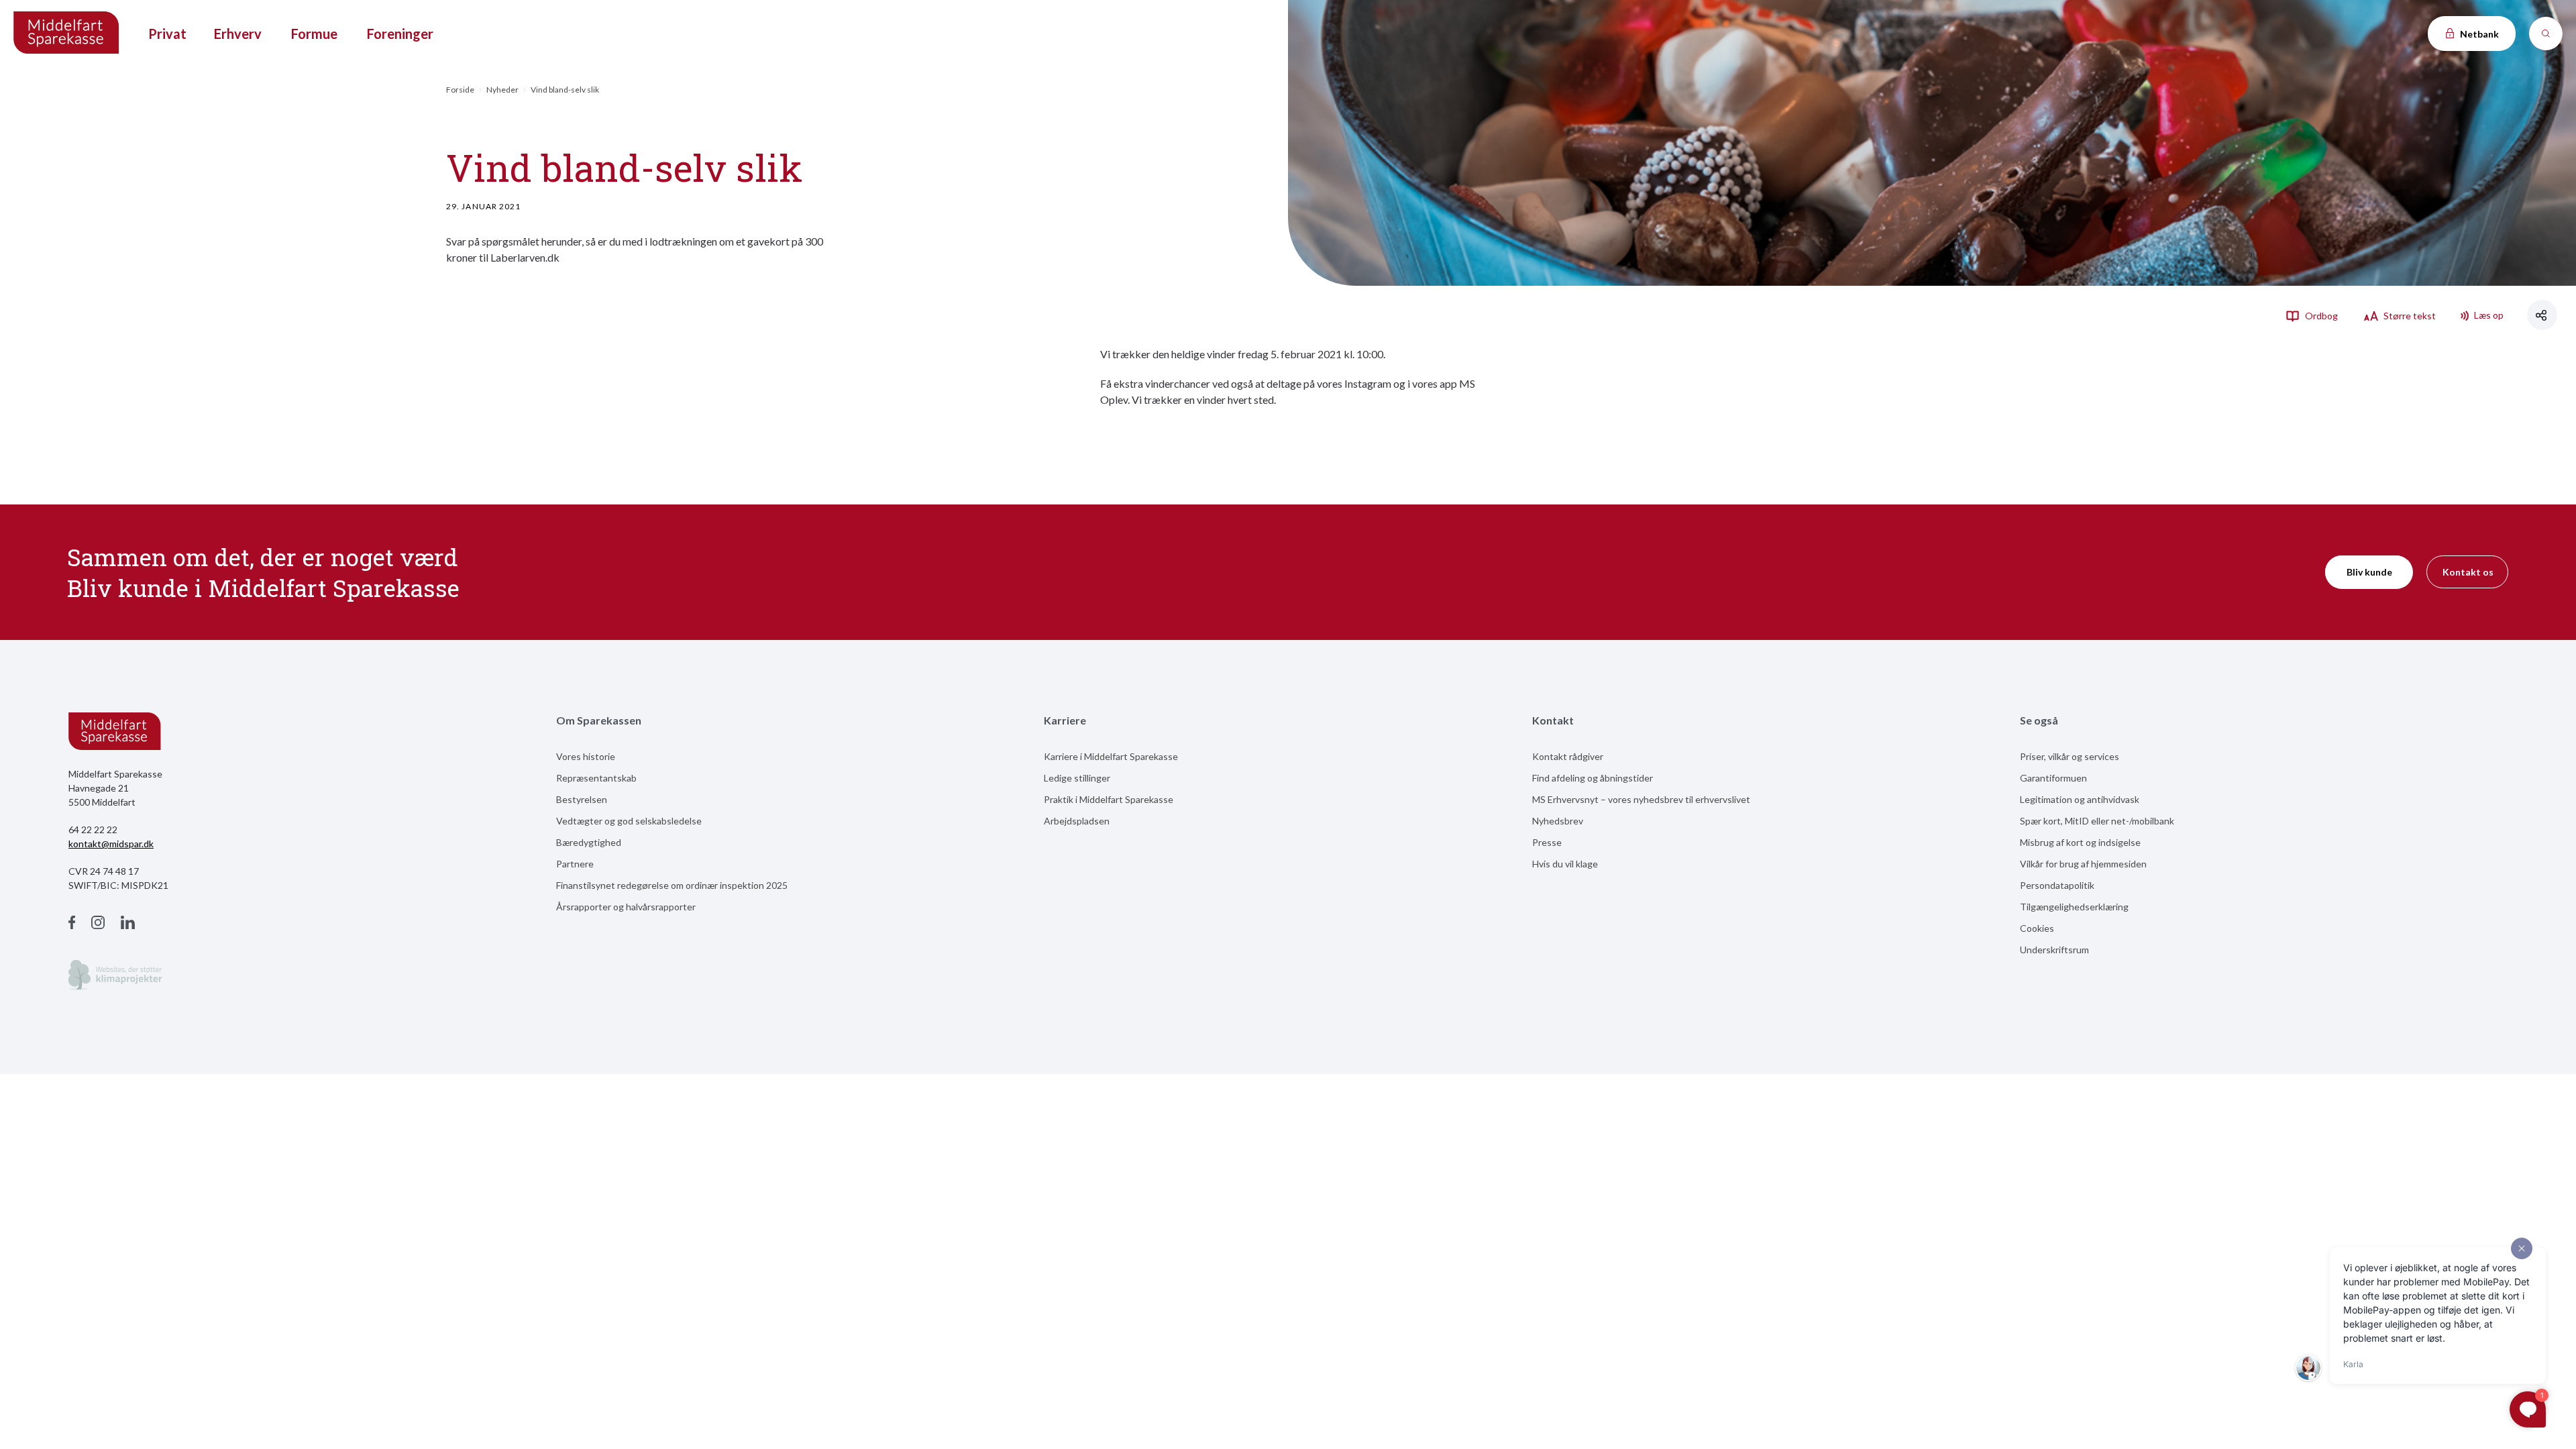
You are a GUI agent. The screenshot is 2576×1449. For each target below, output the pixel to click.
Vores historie (586, 756)
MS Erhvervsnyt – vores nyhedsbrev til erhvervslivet (1641, 799)
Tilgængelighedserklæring (2074, 907)
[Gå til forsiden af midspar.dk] (67, 34)
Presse (1547, 842)
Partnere (575, 864)
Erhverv (238, 34)
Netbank (2478, 34)
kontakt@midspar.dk (111, 844)
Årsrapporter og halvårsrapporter (626, 907)
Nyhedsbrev (1558, 821)
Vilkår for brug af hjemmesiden (2083, 864)
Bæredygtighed (589, 842)
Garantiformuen (2053, 778)
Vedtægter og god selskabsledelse (629, 821)
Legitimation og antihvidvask (2080, 799)
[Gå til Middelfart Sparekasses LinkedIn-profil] (128, 924)
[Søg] (2546, 34)
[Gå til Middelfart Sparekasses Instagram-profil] (98, 924)
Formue (314, 34)
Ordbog (2320, 316)
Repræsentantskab (596, 778)
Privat (167, 34)
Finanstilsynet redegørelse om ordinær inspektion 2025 (672, 885)
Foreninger (400, 34)
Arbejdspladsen (1077, 821)
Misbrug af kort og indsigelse (2080, 842)
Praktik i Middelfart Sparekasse (1109, 799)
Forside (460, 90)
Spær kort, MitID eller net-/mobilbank (2097, 821)
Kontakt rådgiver (1568, 756)
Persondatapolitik (2057, 885)
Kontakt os (2468, 572)
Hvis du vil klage (1565, 864)
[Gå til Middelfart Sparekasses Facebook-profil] (72, 924)
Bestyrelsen (582, 799)
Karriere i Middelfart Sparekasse (1111, 756)
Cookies (2037, 928)
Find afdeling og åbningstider (1593, 778)
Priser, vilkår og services (2070, 756)
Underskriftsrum (2054, 950)
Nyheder (502, 90)
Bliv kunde (2369, 572)
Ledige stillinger (1077, 778)
